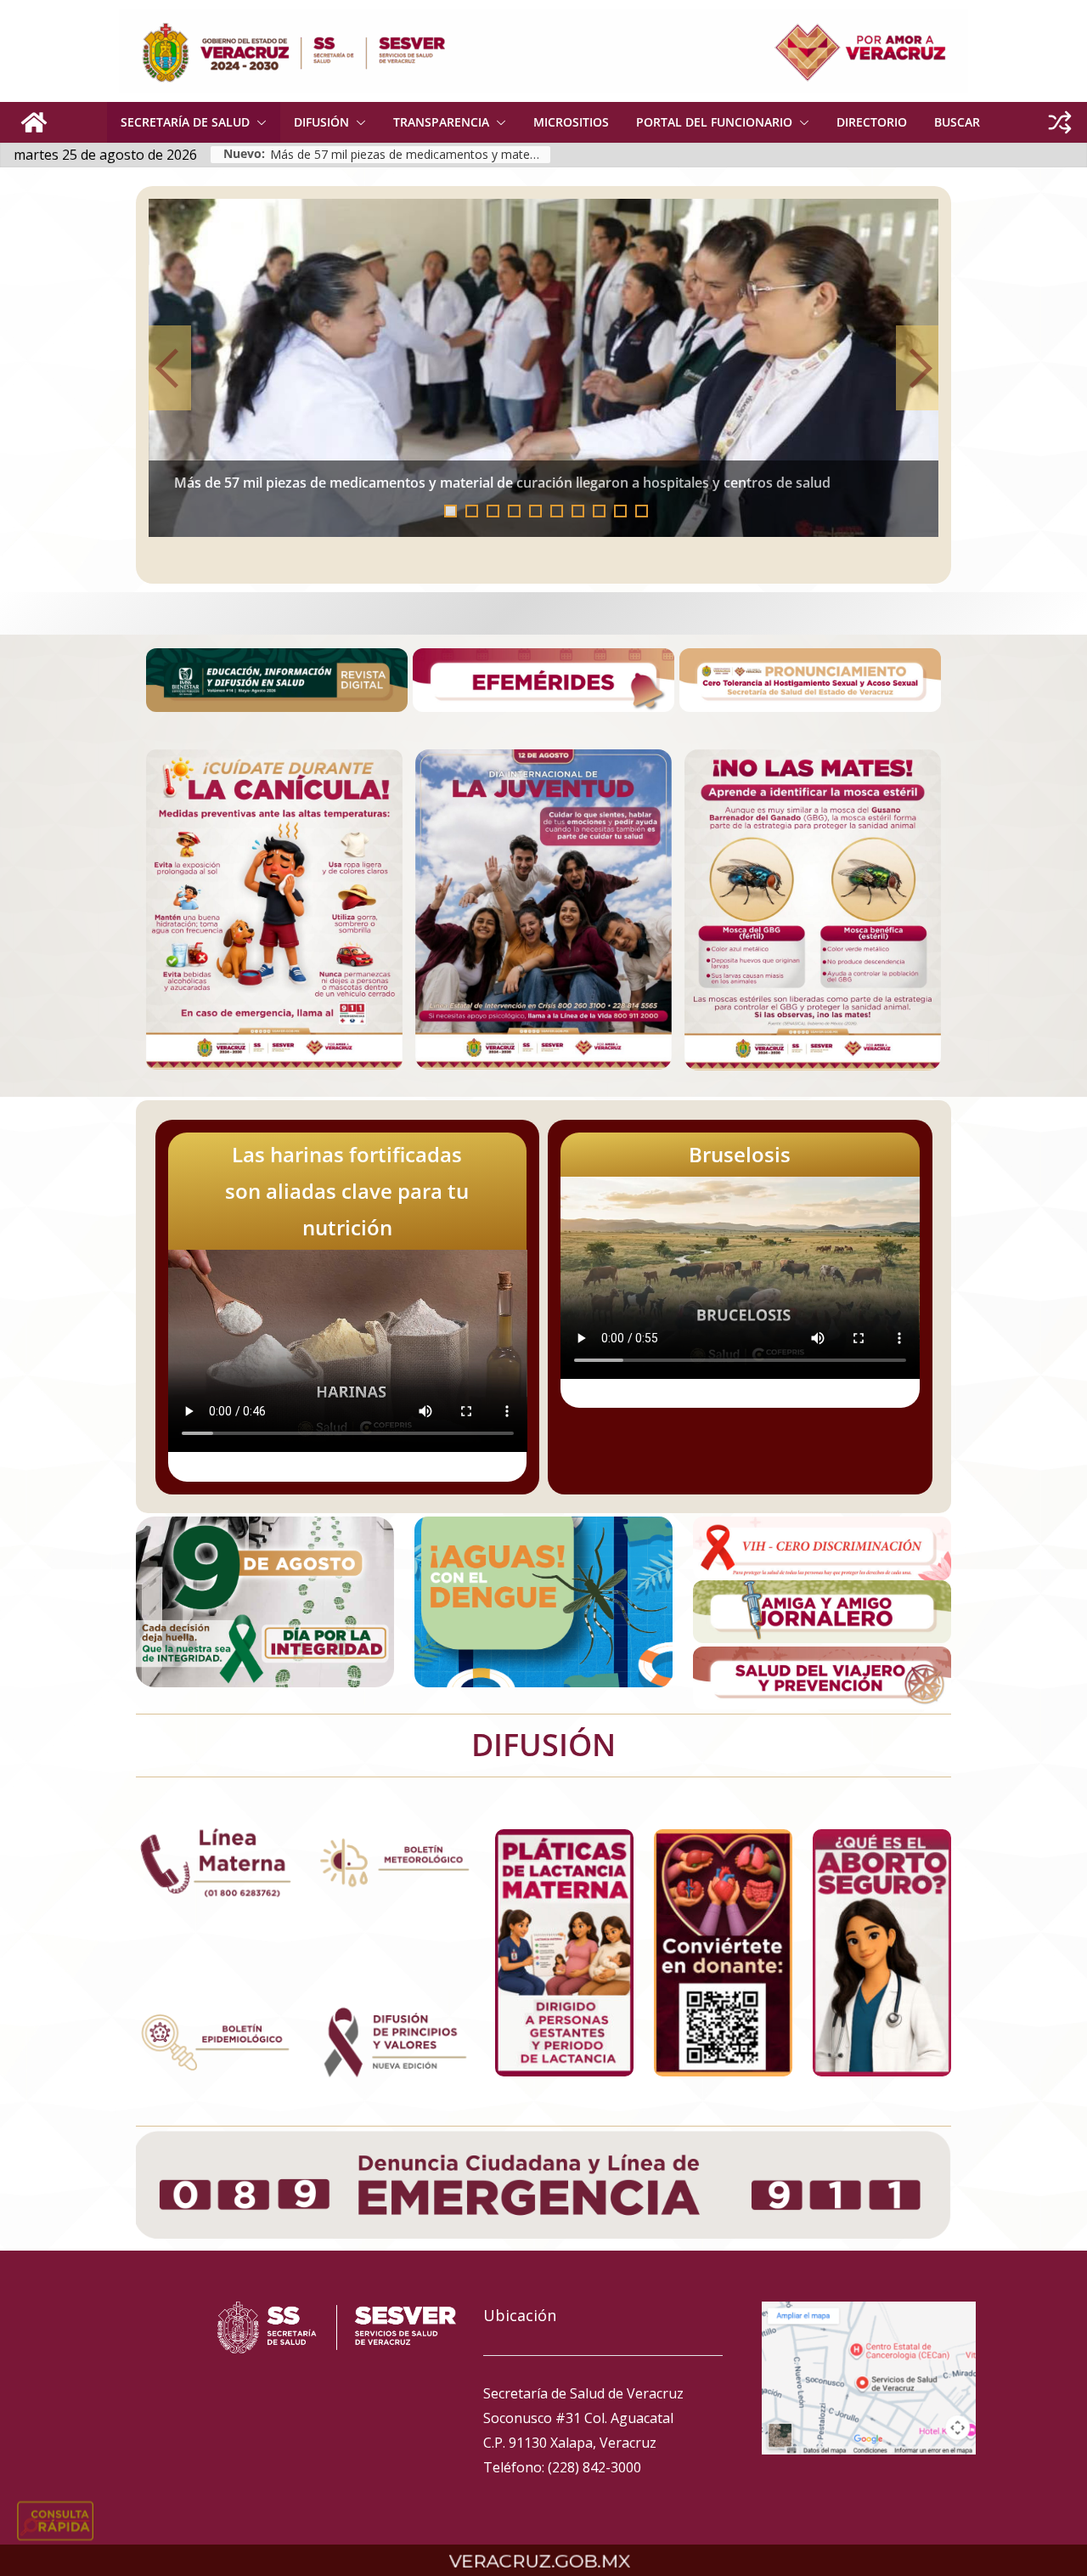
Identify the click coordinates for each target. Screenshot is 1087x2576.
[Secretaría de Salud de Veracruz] (34, 122)
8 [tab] (599, 511)
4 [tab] (514, 511)
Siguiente (917, 368)
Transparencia (441, 122)
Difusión (321, 122)
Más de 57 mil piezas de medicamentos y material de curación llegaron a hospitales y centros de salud (410, 154)
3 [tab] (493, 511)
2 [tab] (472, 511)
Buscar (957, 122)
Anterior (170, 368)
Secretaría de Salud (185, 122)
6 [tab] (557, 511)
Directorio (872, 122)
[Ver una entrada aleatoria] (1060, 122)
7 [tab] (578, 511)
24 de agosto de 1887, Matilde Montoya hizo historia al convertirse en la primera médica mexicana (550, 483)
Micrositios (571, 122)
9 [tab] (620, 511)
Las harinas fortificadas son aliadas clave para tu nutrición (347, 1191)
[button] (258, 122)
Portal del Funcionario (714, 122)
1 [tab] (451, 511)
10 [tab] (647, 512)
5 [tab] (535, 511)
